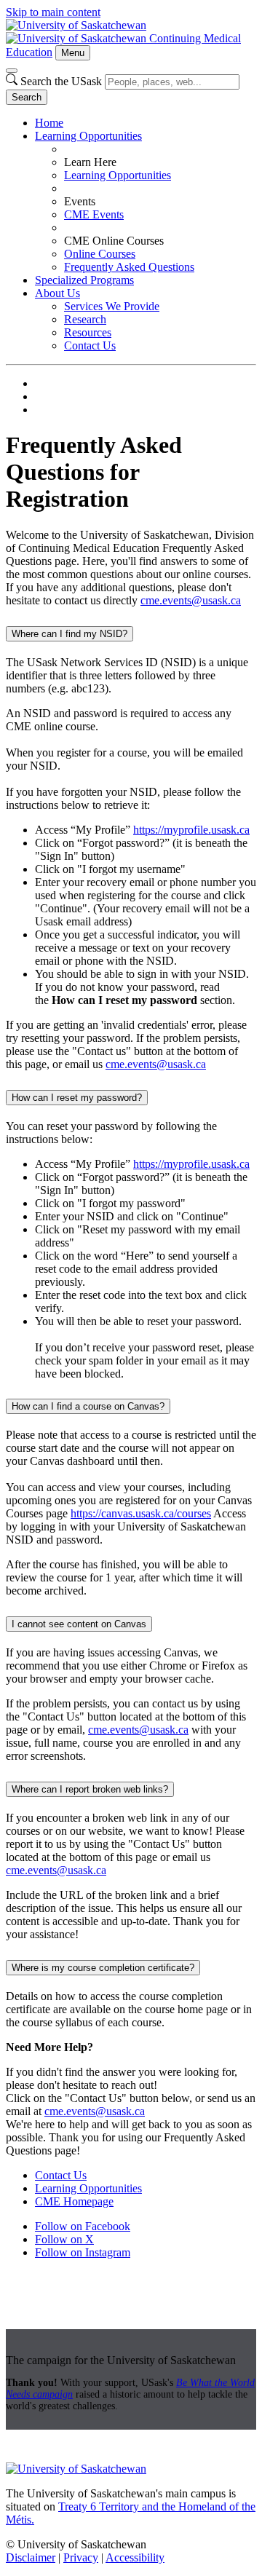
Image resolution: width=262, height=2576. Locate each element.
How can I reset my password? (77, 1098)
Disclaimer (31, 2557)
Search (27, 97)
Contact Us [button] (61, 2175)
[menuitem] (146, 123)
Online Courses (100, 254)
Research (85, 319)
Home (49, 123)
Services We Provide (112, 306)
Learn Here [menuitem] (90, 162)
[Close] (12, 71)
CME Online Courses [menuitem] (114, 241)
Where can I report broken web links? (90, 1789)
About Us (57, 293)
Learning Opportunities (88, 136)
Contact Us (90, 345)
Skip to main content (53, 12)
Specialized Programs (84, 280)
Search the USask (61, 81)
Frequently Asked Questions (129, 267)
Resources (88, 332)
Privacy (81, 2557)
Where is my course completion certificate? (103, 1968)
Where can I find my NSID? (70, 634)
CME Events (94, 214)
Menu (73, 53)
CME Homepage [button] (74, 2201)
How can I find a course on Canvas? (88, 1406)
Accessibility (135, 2557)
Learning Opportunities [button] (88, 2188)
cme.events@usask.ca (191, 600)
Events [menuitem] (80, 201)
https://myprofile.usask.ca (191, 830)
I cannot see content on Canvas (79, 1624)
